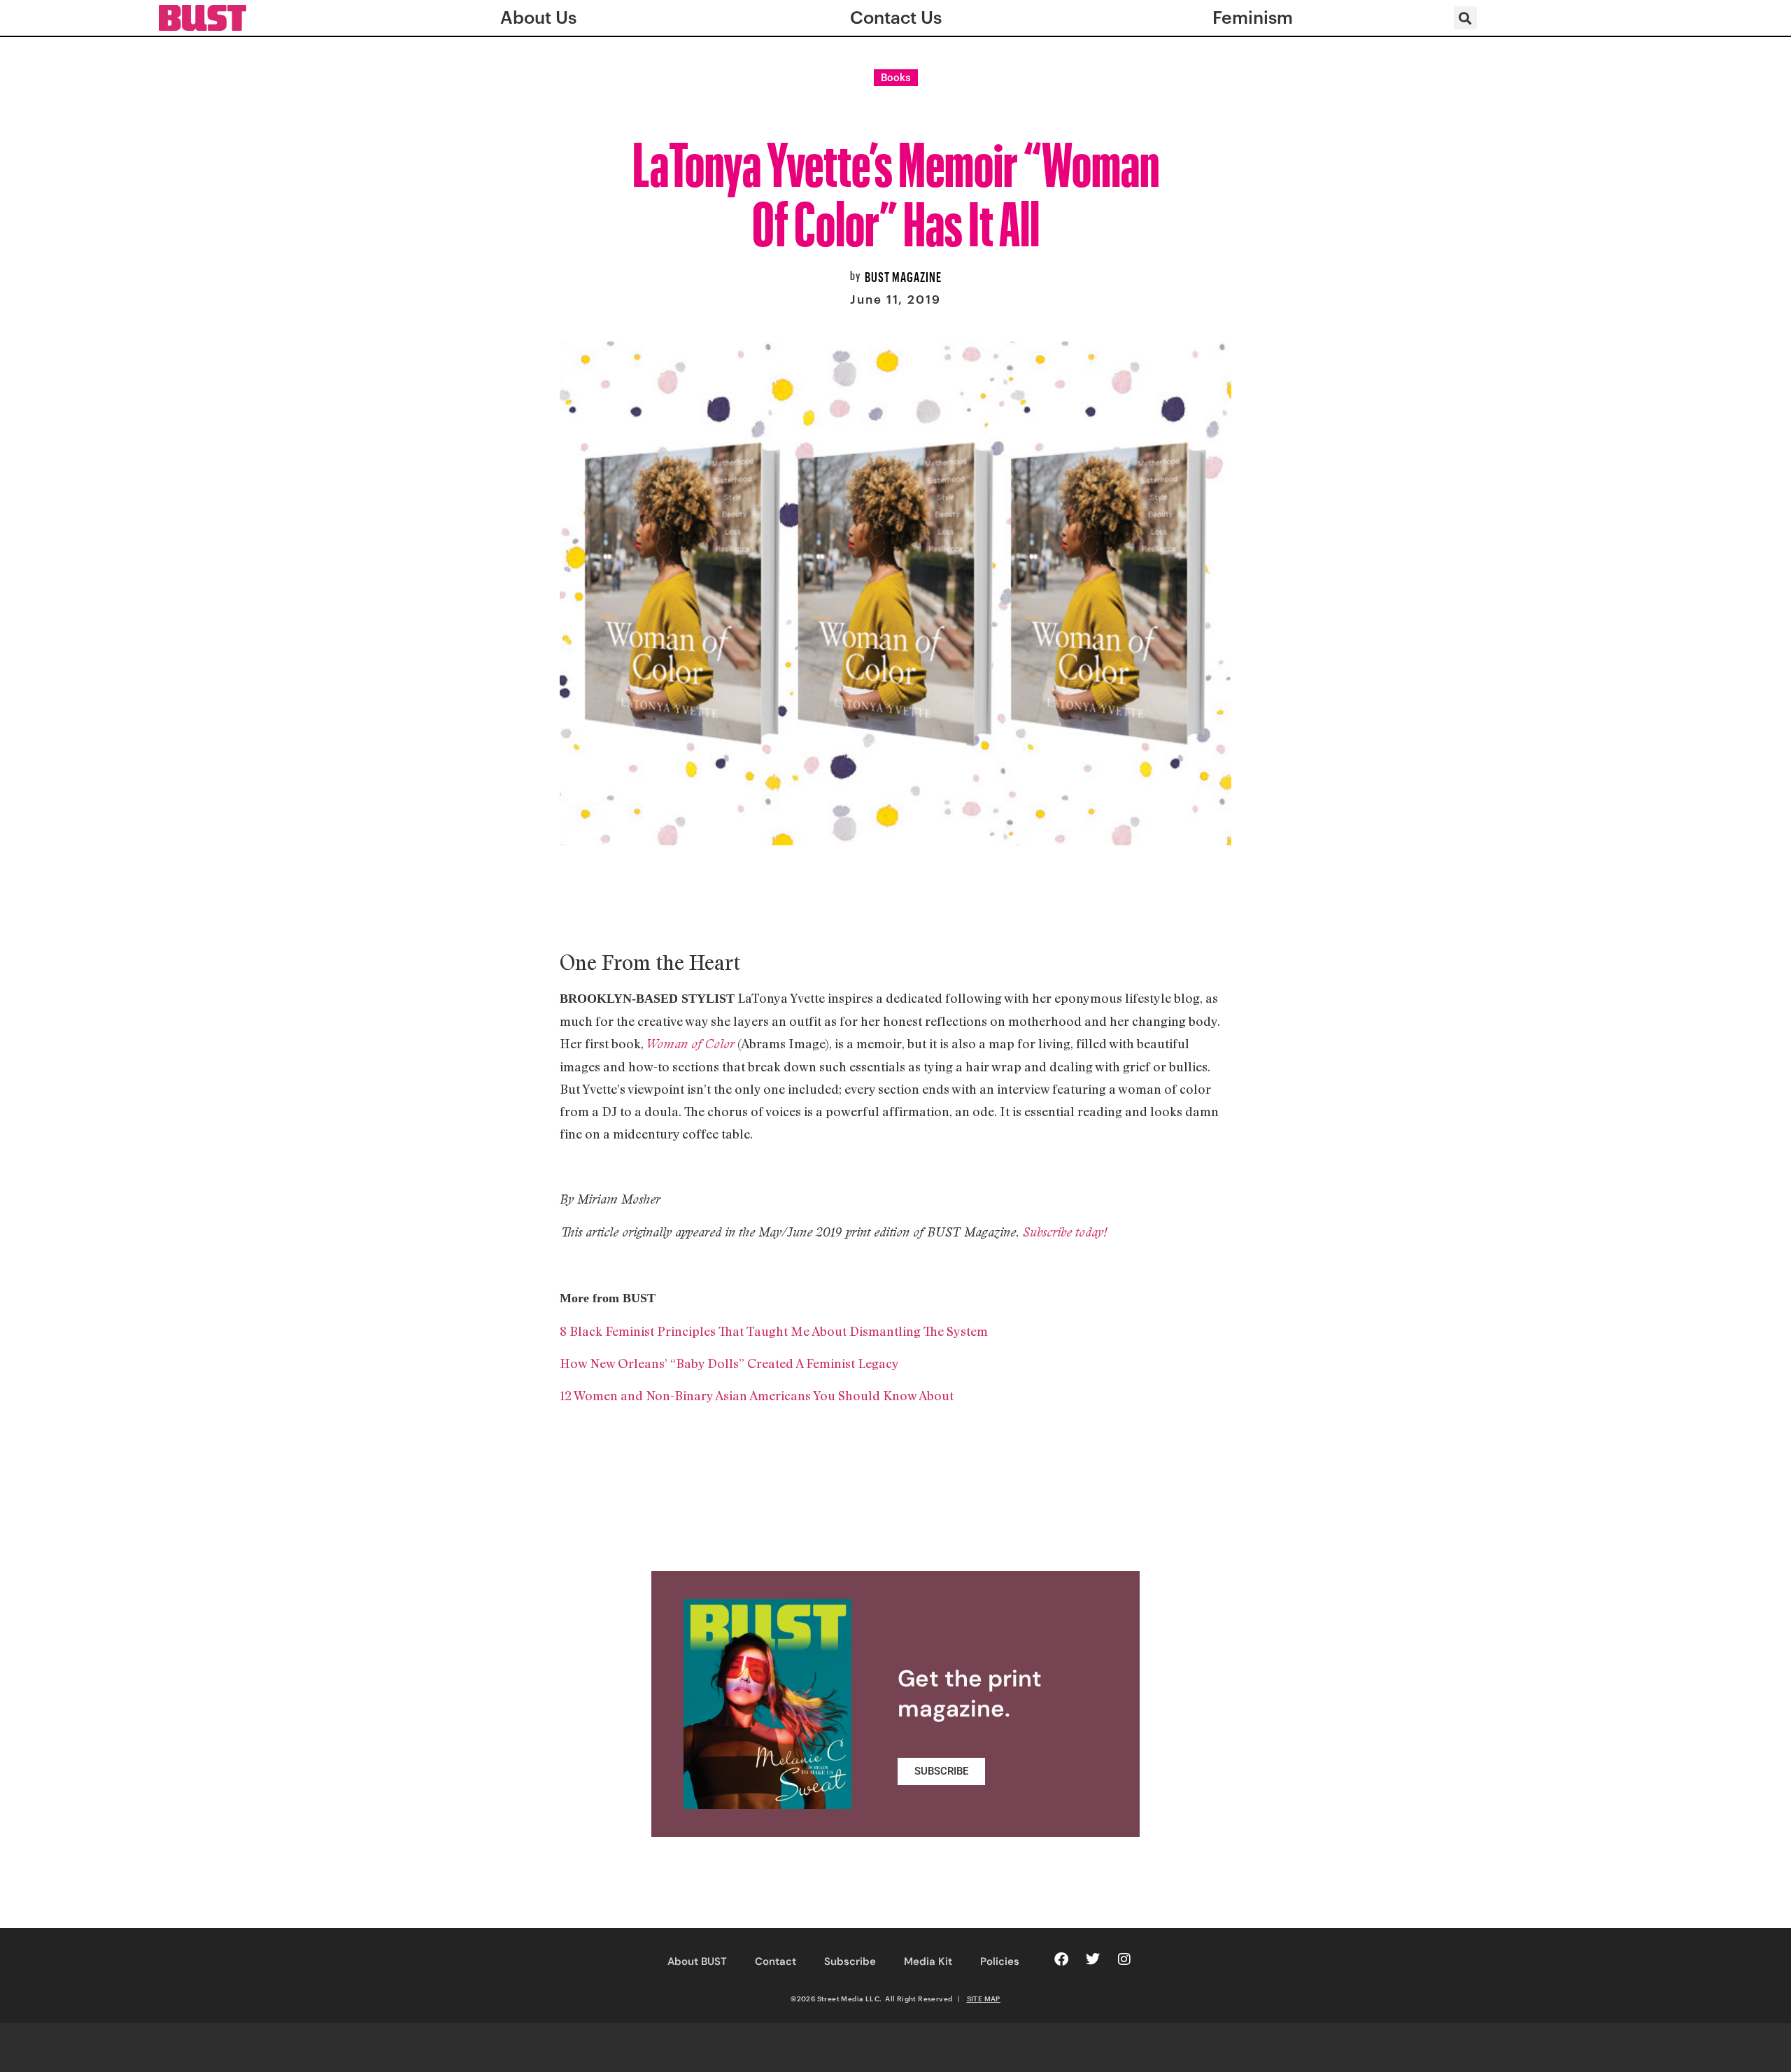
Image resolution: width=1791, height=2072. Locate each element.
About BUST (697, 1961)
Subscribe (850, 1961)
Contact (776, 1961)
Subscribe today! (1065, 1232)
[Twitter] (1093, 1959)
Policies (1000, 1961)
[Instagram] (1124, 1959)
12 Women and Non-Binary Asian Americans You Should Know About (757, 1395)
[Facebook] (1061, 1959)
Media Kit (928, 1961)
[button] (1465, 18)
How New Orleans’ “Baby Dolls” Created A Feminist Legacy (729, 1363)
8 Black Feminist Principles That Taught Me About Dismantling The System (774, 1331)
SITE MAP (984, 1999)
